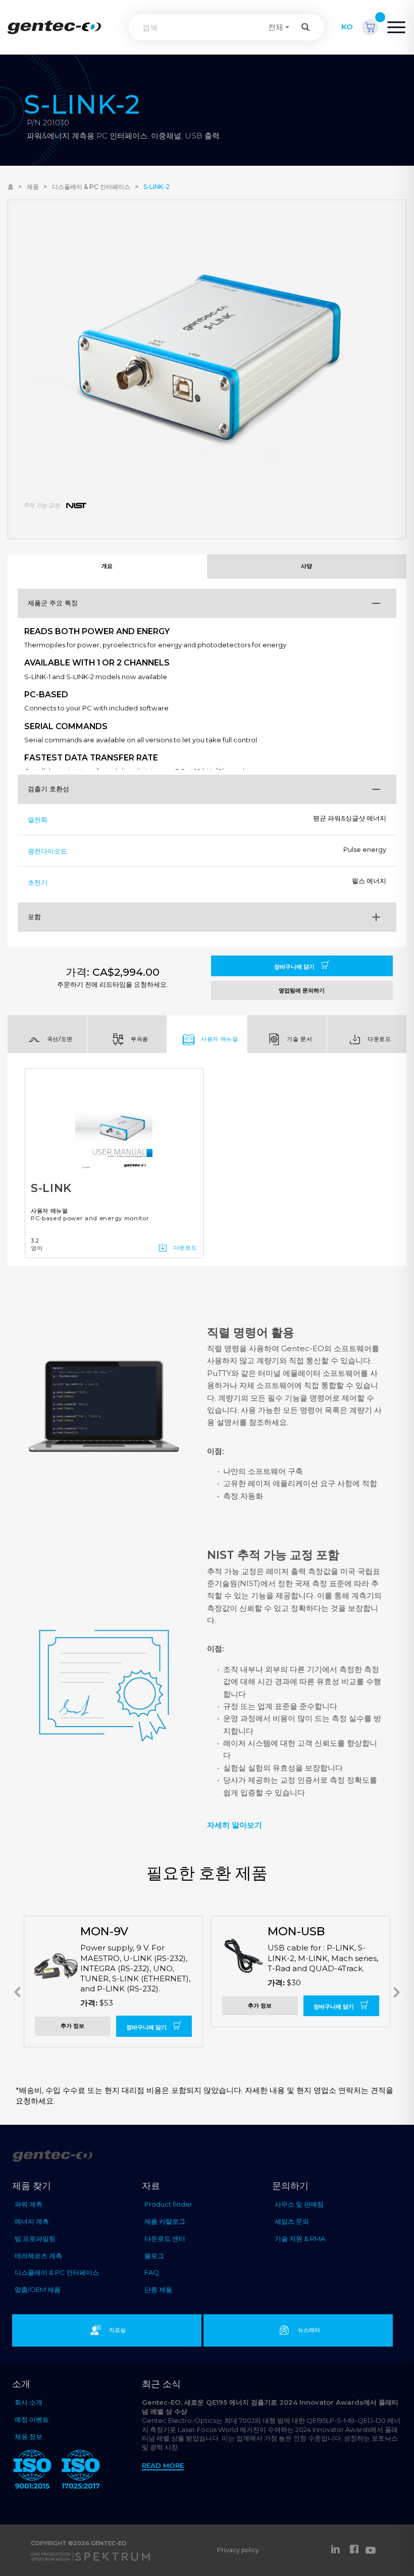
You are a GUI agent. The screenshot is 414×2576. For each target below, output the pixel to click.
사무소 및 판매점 (299, 2204)
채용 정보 (29, 2437)
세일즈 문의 (292, 2221)
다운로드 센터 (165, 2238)
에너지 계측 (32, 2221)
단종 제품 (158, 2289)
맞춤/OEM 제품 (38, 2289)
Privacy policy (238, 2550)
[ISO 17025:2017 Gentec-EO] (81, 2471)
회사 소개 (29, 2402)
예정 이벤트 (32, 2419)
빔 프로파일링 (35, 2238)
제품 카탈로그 (165, 2221)
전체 (276, 27)
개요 (107, 566)
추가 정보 (72, 2026)
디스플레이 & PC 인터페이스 (91, 187)
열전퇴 (38, 820)
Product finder (168, 2204)
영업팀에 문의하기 (302, 990)
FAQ (152, 2272)
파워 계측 (29, 2204)
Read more (163, 2465)
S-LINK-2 (157, 187)
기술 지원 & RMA (300, 2238)
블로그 (154, 2256)
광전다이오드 (47, 851)
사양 (307, 566)
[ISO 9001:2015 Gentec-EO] (32, 2471)
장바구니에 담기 (295, 967)
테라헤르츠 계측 (38, 2256)
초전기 (38, 882)
